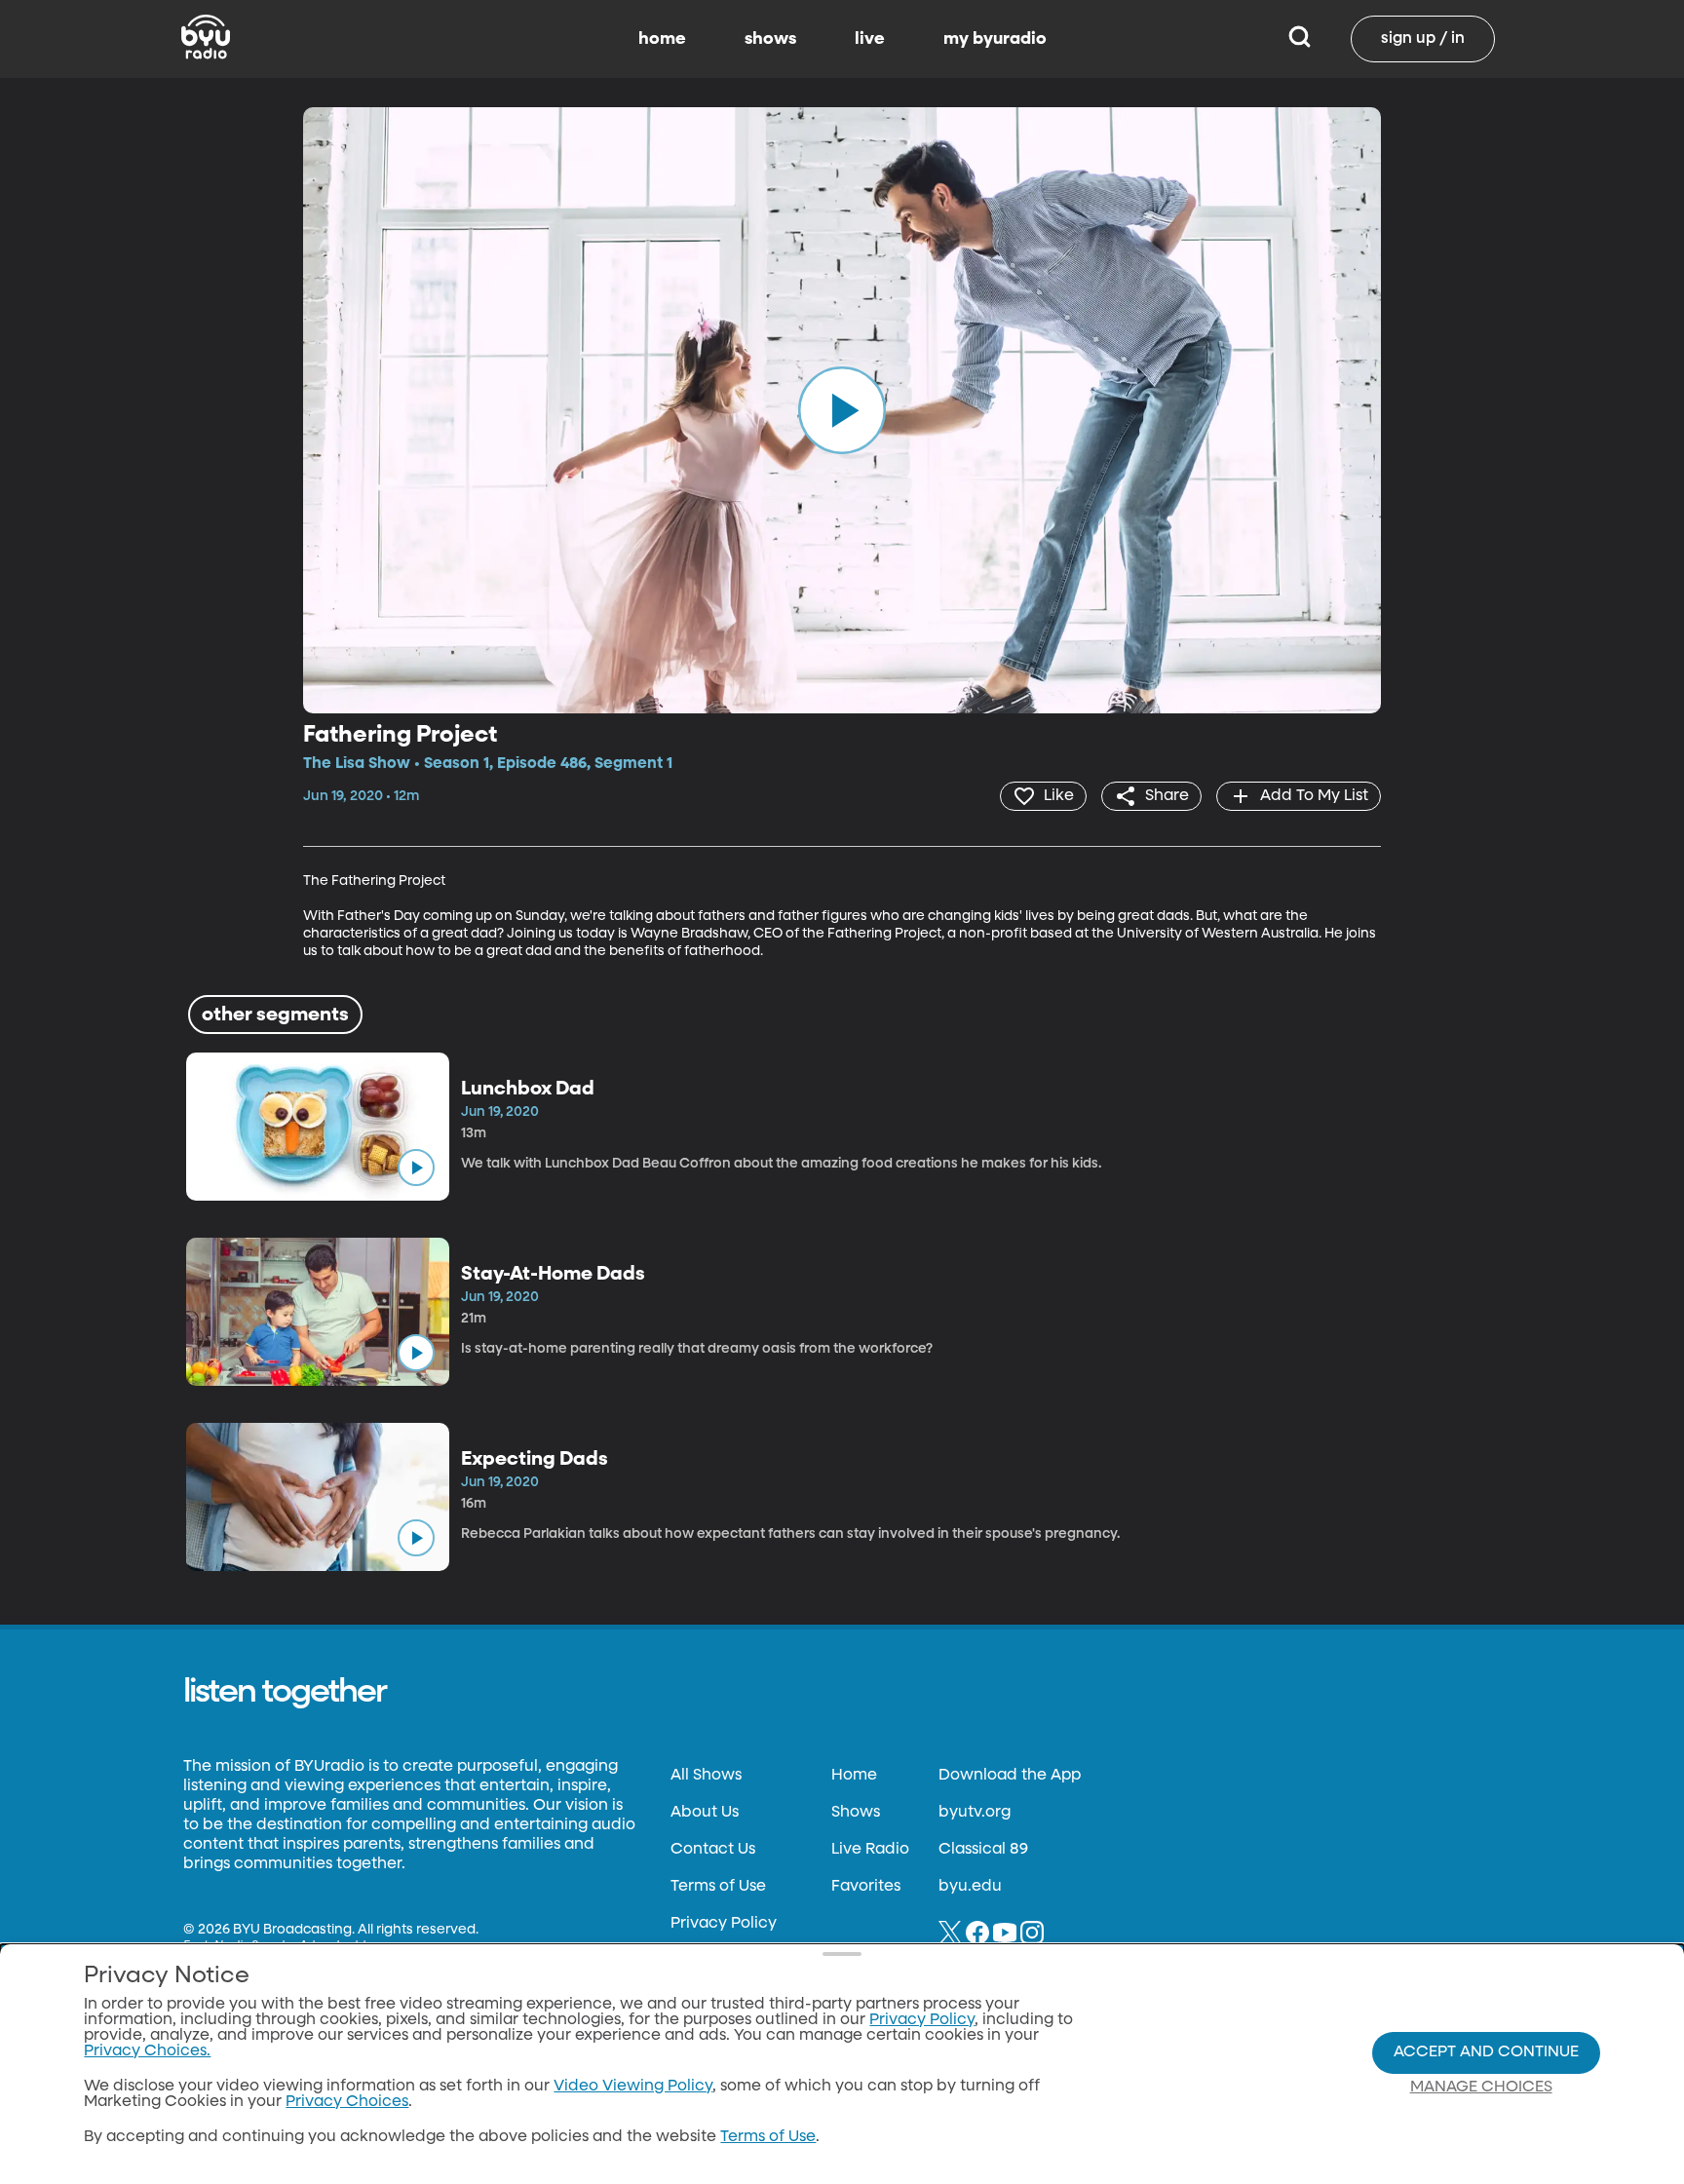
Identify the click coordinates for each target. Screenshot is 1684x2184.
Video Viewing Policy (633, 2087)
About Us (705, 1813)
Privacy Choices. (147, 2051)
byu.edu (970, 1887)
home (662, 39)
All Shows (706, 1776)
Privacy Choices (347, 2102)
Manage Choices (1481, 2088)
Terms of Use (718, 1887)
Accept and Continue (1486, 2052)
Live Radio (870, 1850)
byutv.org (975, 1813)
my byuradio (995, 39)
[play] (842, 410)
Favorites (866, 1887)
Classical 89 (983, 1850)
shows (770, 39)
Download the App (1010, 1776)
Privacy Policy (724, 1924)
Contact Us (713, 1850)
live (870, 39)
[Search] (1300, 39)
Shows (856, 1813)
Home (854, 1776)
